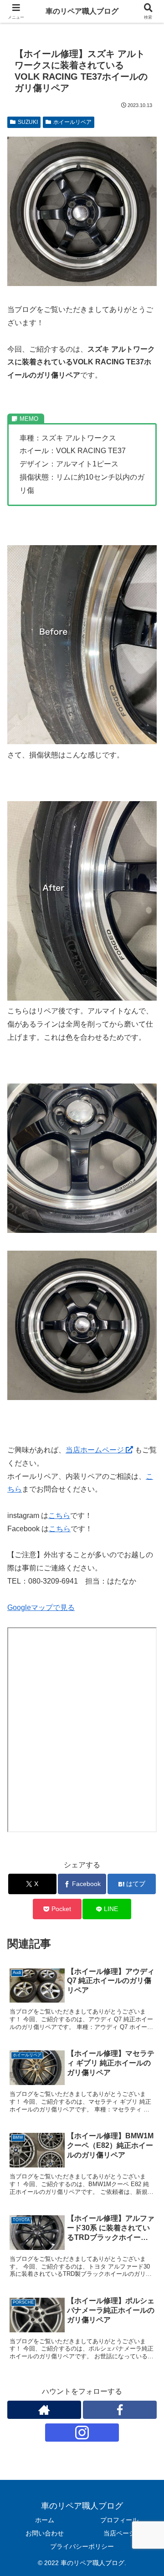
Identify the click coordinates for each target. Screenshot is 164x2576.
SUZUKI (28, 122)
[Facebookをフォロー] (120, 2410)
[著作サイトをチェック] (44, 2410)
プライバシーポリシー (82, 2546)
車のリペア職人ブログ (82, 11)
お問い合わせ (45, 2533)
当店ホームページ (96, 1450)
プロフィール (119, 2520)
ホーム (45, 2520)
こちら (59, 1515)
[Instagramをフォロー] (82, 2433)
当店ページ (119, 2533)
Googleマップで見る (41, 1607)
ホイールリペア (72, 122)
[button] (146, 1662)
